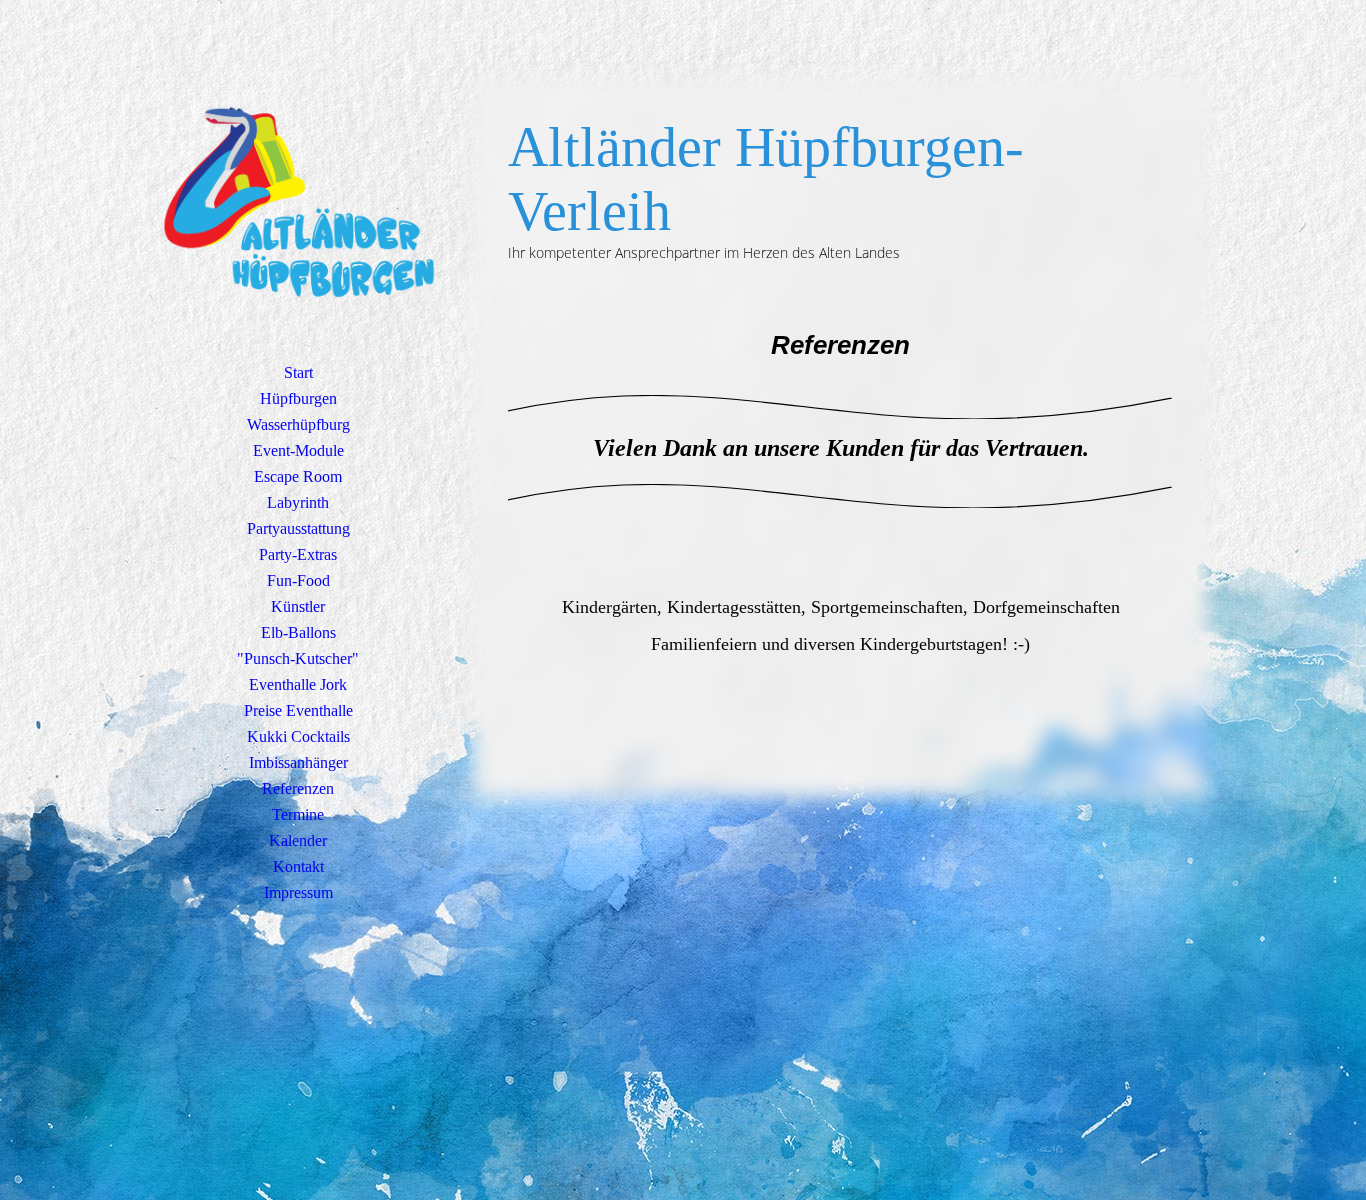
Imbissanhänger (298, 762)
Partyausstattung (298, 528)
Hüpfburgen (298, 398)
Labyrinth (298, 502)
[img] (298, 205)
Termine (298, 814)
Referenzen (298, 788)
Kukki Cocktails (298, 736)
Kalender (298, 840)
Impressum (298, 892)
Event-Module (298, 450)
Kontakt (298, 866)
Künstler (298, 606)
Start (298, 372)
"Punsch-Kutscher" (298, 658)
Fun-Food (298, 580)
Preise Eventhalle (298, 710)
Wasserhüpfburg (298, 424)
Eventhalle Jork (298, 684)
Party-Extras (298, 554)
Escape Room (298, 476)
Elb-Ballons (298, 632)
